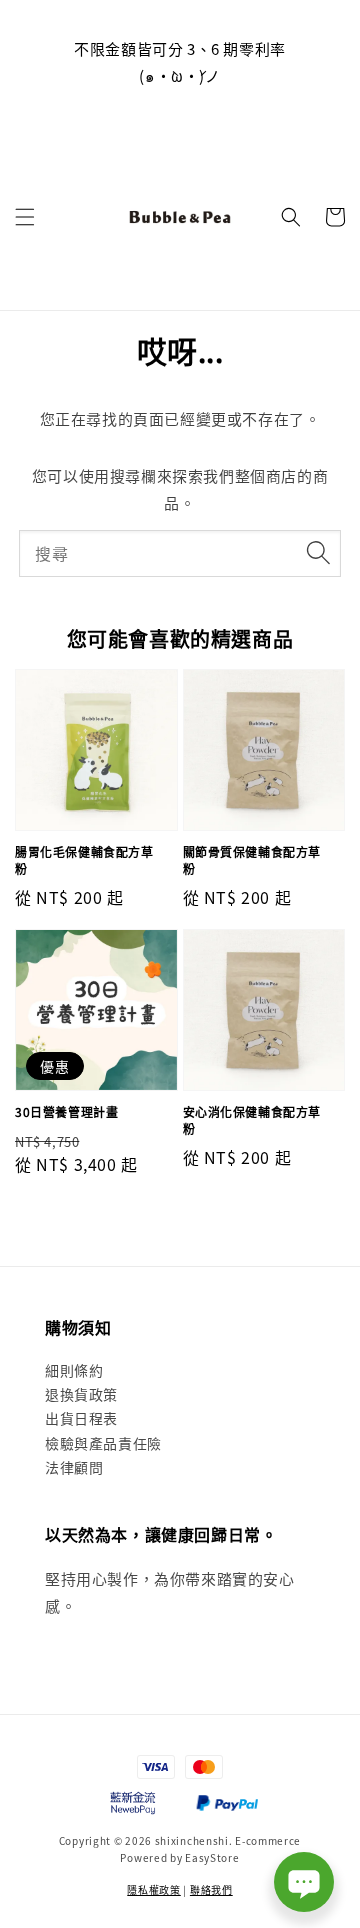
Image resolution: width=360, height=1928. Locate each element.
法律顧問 (74, 1467)
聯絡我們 (211, 1889)
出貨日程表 (81, 1418)
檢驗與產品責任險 (103, 1443)
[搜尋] (318, 553)
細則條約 (74, 1370)
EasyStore (212, 1857)
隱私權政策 (154, 1889)
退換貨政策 (81, 1394)
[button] (25, 217)
